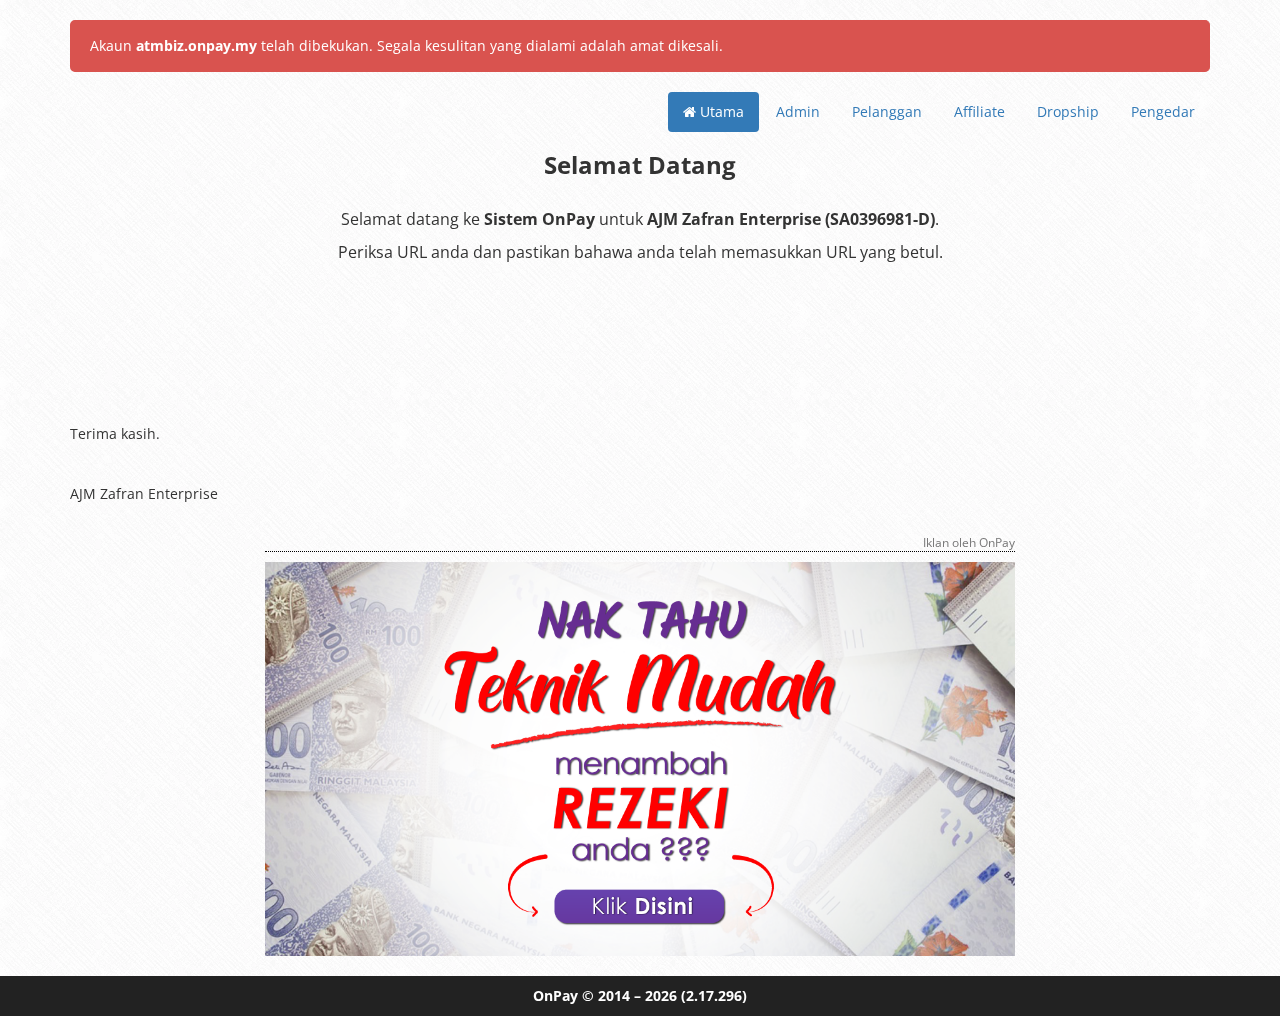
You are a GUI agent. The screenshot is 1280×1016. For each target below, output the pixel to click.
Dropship (1068, 111)
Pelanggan (887, 111)
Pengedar (1163, 111)
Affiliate (979, 111)
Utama (720, 111)
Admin (798, 111)
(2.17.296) (714, 995)
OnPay (555, 995)
